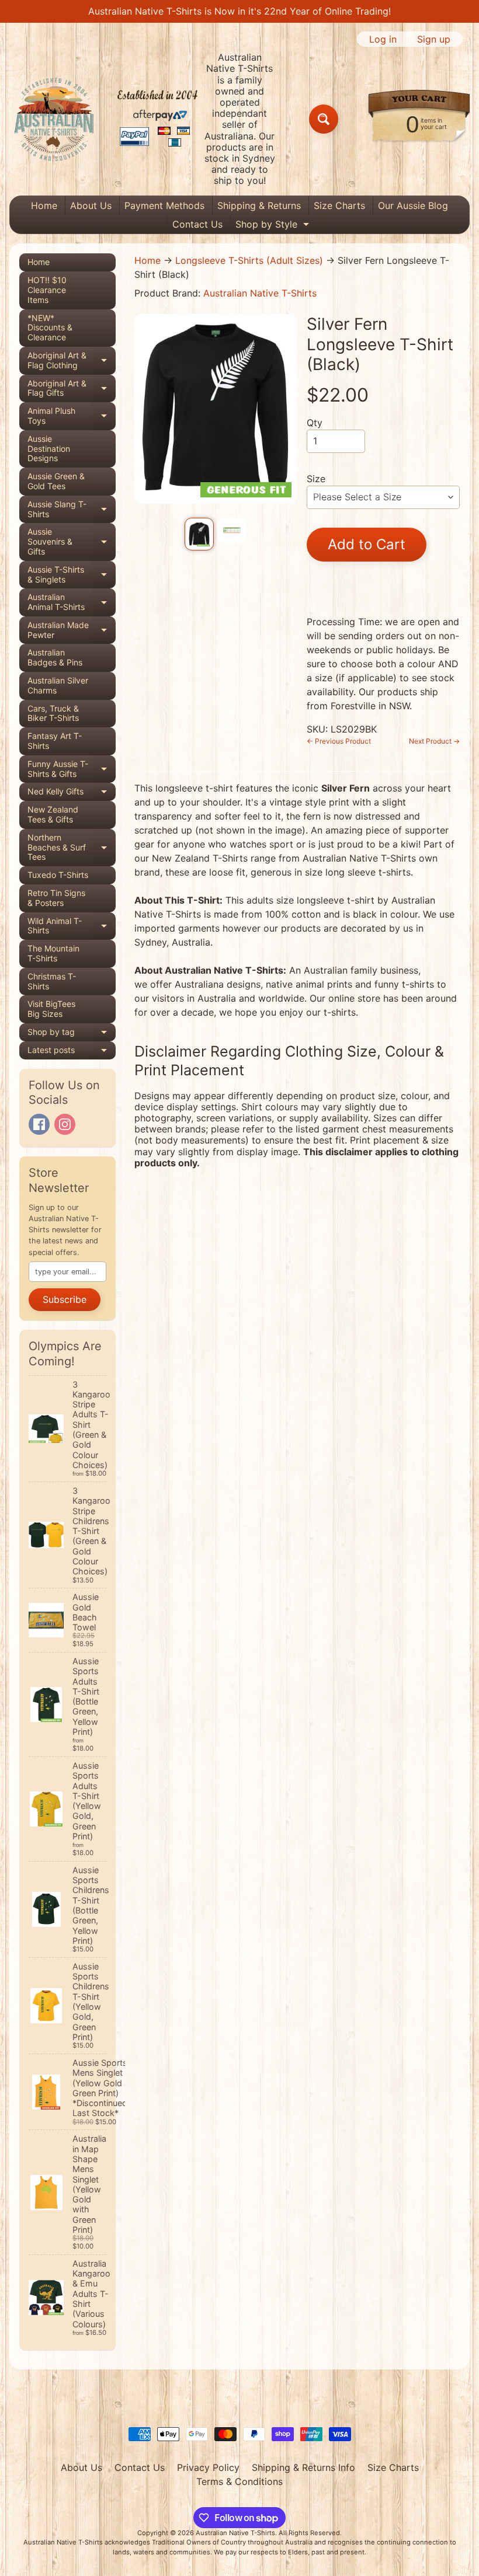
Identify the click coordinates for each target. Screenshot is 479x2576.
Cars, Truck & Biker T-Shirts (53, 713)
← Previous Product (339, 741)
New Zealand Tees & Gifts (53, 814)
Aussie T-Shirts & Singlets (72, 575)
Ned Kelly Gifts (72, 794)
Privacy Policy (208, 2467)
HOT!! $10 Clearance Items (47, 290)
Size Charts (339, 205)
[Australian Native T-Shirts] (106, 119)
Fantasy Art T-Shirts (55, 741)
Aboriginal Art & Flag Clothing (72, 361)
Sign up (434, 39)
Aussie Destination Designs (49, 449)
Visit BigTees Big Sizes (51, 1009)
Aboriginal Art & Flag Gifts (72, 389)
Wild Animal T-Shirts (72, 926)
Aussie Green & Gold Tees (56, 481)
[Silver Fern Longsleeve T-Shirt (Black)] (199, 534)
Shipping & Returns (259, 205)
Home (44, 205)
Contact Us (197, 224)
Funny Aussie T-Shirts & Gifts (72, 769)
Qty (315, 423)
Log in (383, 39)
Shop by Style (274, 226)
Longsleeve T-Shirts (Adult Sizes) (249, 260)
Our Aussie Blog (413, 205)
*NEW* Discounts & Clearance (50, 328)
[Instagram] (65, 1124)
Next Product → (434, 741)
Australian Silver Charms (58, 685)
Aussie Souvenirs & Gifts (72, 541)
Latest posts (72, 1052)
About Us (91, 205)
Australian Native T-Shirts (260, 293)
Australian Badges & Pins (55, 657)
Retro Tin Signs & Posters (56, 898)
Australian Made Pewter (72, 630)
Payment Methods (164, 205)
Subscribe (65, 1299)
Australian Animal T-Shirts (72, 602)
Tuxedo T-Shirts (58, 875)
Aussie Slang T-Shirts (72, 510)
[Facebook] (39, 1124)
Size (316, 479)
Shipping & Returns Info (303, 2467)
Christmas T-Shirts (52, 981)
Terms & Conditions (239, 2481)
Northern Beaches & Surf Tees (72, 847)
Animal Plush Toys (72, 416)
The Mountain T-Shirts (53, 953)
